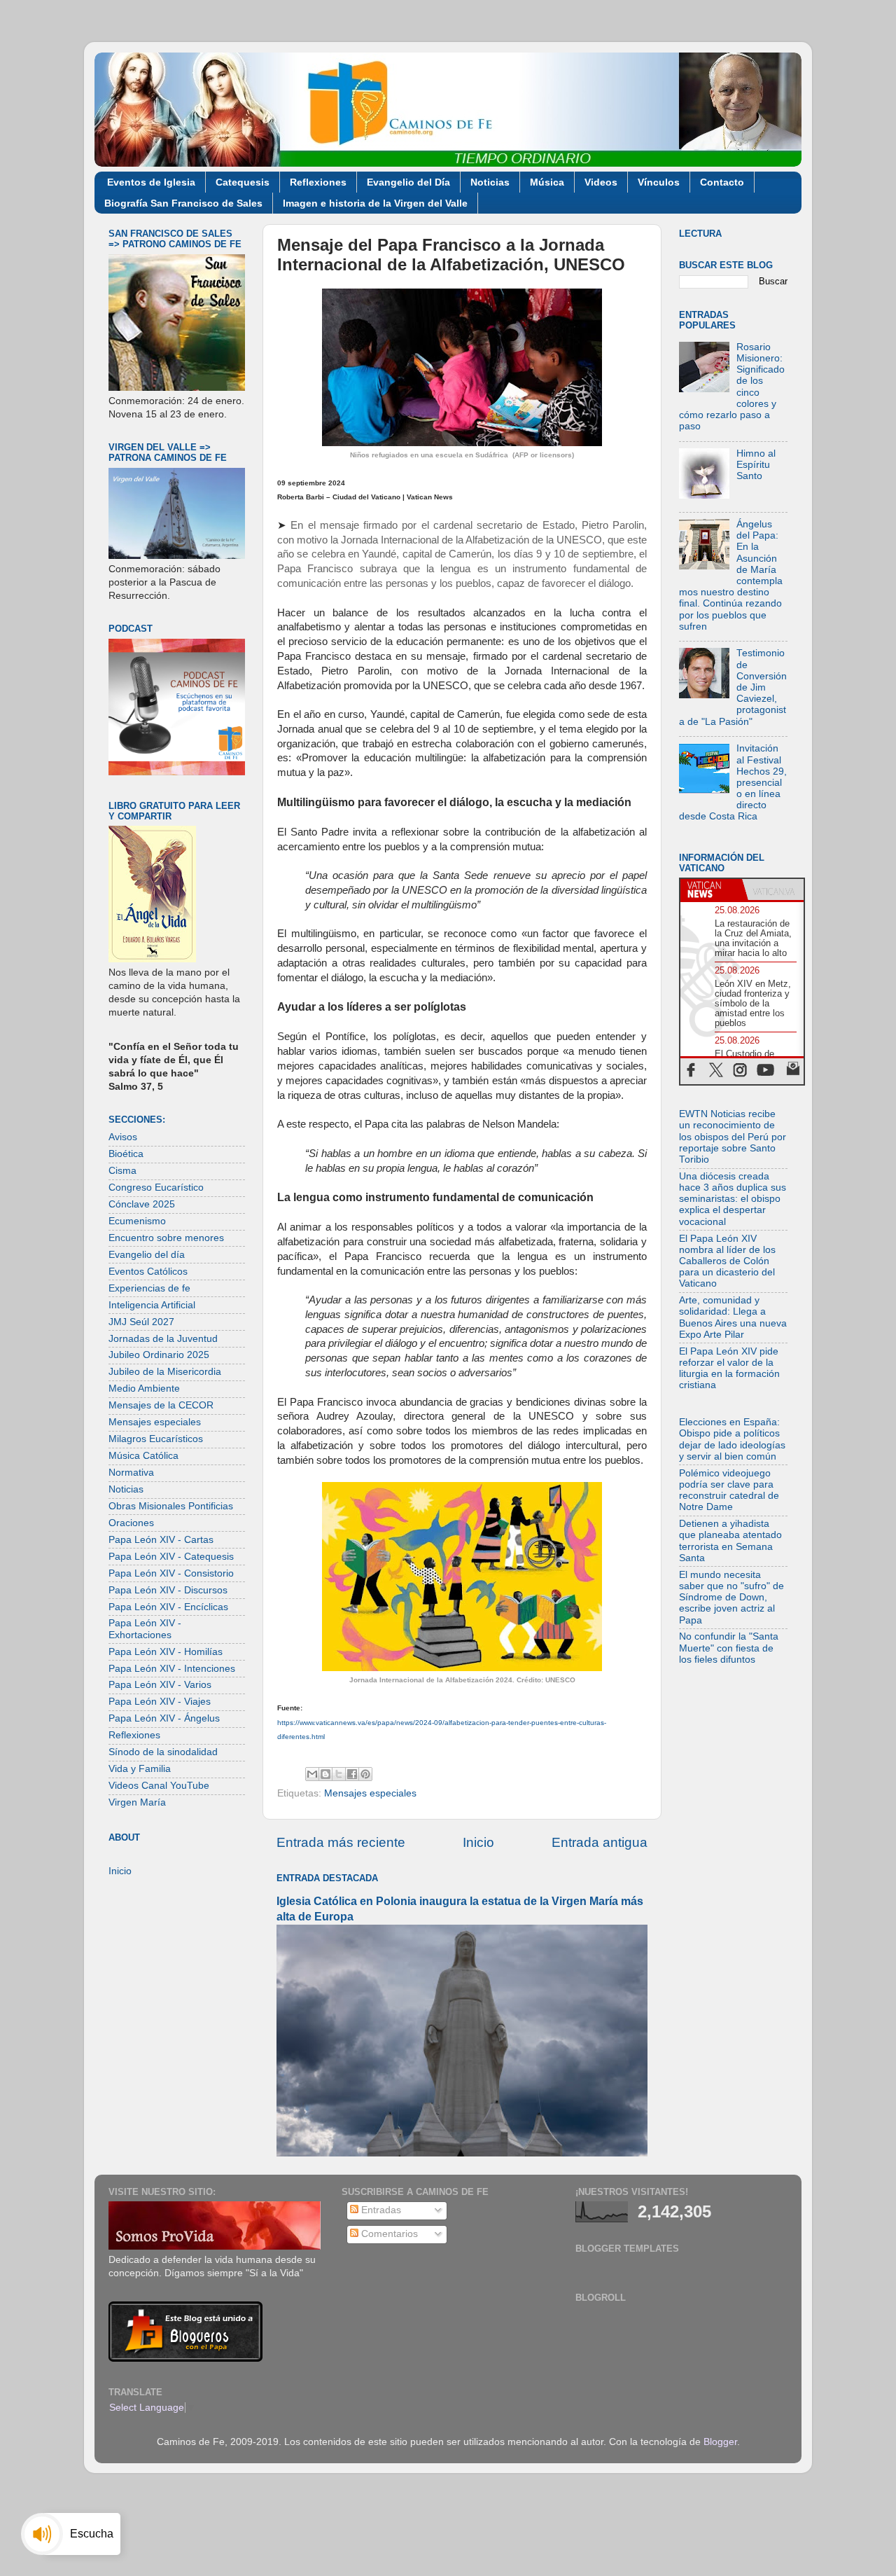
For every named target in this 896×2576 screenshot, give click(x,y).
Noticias (490, 182)
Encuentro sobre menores (166, 1238)
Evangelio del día (147, 1255)
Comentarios (388, 2234)
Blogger (720, 2442)
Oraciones (131, 1523)
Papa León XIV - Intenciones (172, 1669)
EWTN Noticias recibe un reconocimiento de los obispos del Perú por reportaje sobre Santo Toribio (733, 1137)
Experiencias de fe (149, 1288)
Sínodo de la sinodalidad (163, 1752)
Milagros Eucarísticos (156, 1439)
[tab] (711, 889)
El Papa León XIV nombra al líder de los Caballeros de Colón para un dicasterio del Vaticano (727, 1261)
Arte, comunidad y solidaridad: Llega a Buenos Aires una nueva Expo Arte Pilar (733, 1317)
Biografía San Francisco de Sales (183, 203)
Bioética (126, 1154)
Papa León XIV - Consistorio (171, 1573)
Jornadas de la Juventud (163, 1339)
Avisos (123, 1137)
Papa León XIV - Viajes (160, 1702)
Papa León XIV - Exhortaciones (145, 1629)
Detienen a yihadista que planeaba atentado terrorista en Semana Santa (730, 1541)
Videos (601, 182)
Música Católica (143, 1456)
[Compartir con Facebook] (352, 1774)
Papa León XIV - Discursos (168, 1590)
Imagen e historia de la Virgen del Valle (375, 203)
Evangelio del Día (408, 182)
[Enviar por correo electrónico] (312, 1774)
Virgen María (137, 1802)
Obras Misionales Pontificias (171, 1506)
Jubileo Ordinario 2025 (159, 1355)
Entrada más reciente (341, 1842)
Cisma (122, 1171)
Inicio (478, 1842)
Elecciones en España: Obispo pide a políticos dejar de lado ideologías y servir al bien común (732, 1439)
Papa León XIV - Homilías (166, 1652)
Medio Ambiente (144, 1389)
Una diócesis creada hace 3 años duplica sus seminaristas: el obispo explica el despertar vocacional (733, 1199)
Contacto (722, 182)
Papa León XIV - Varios (160, 1685)
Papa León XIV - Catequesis (171, 1557)
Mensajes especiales (370, 1793)
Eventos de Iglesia (151, 182)
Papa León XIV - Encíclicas (168, 1607)
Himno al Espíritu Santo (756, 465)
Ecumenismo (137, 1221)
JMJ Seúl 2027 (141, 1322)
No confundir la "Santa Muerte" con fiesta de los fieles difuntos (729, 1648)
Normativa (131, 1473)
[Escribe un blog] (325, 1774)
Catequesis (243, 182)
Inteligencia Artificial (152, 1305)
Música (547, 182)
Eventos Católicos (148, 1272)
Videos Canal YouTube (159, 1786)
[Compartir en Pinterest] (365, 1774)
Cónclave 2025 (142, 1204)
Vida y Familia (140, 1769)
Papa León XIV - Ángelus (164, 1718)
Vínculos (659, 182)
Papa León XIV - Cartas (161, 1540)
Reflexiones (318, 182)
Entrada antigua (600, 1842)
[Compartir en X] (339, 1774)
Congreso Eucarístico (156, 1187)
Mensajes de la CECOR (161, 1405)
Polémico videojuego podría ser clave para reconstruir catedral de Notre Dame (729, 1490)
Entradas (380, 2210)
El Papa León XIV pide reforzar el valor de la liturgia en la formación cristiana (729, 1369)
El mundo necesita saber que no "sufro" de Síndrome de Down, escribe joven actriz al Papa (731, 1598)
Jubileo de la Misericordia (165, 1372)
